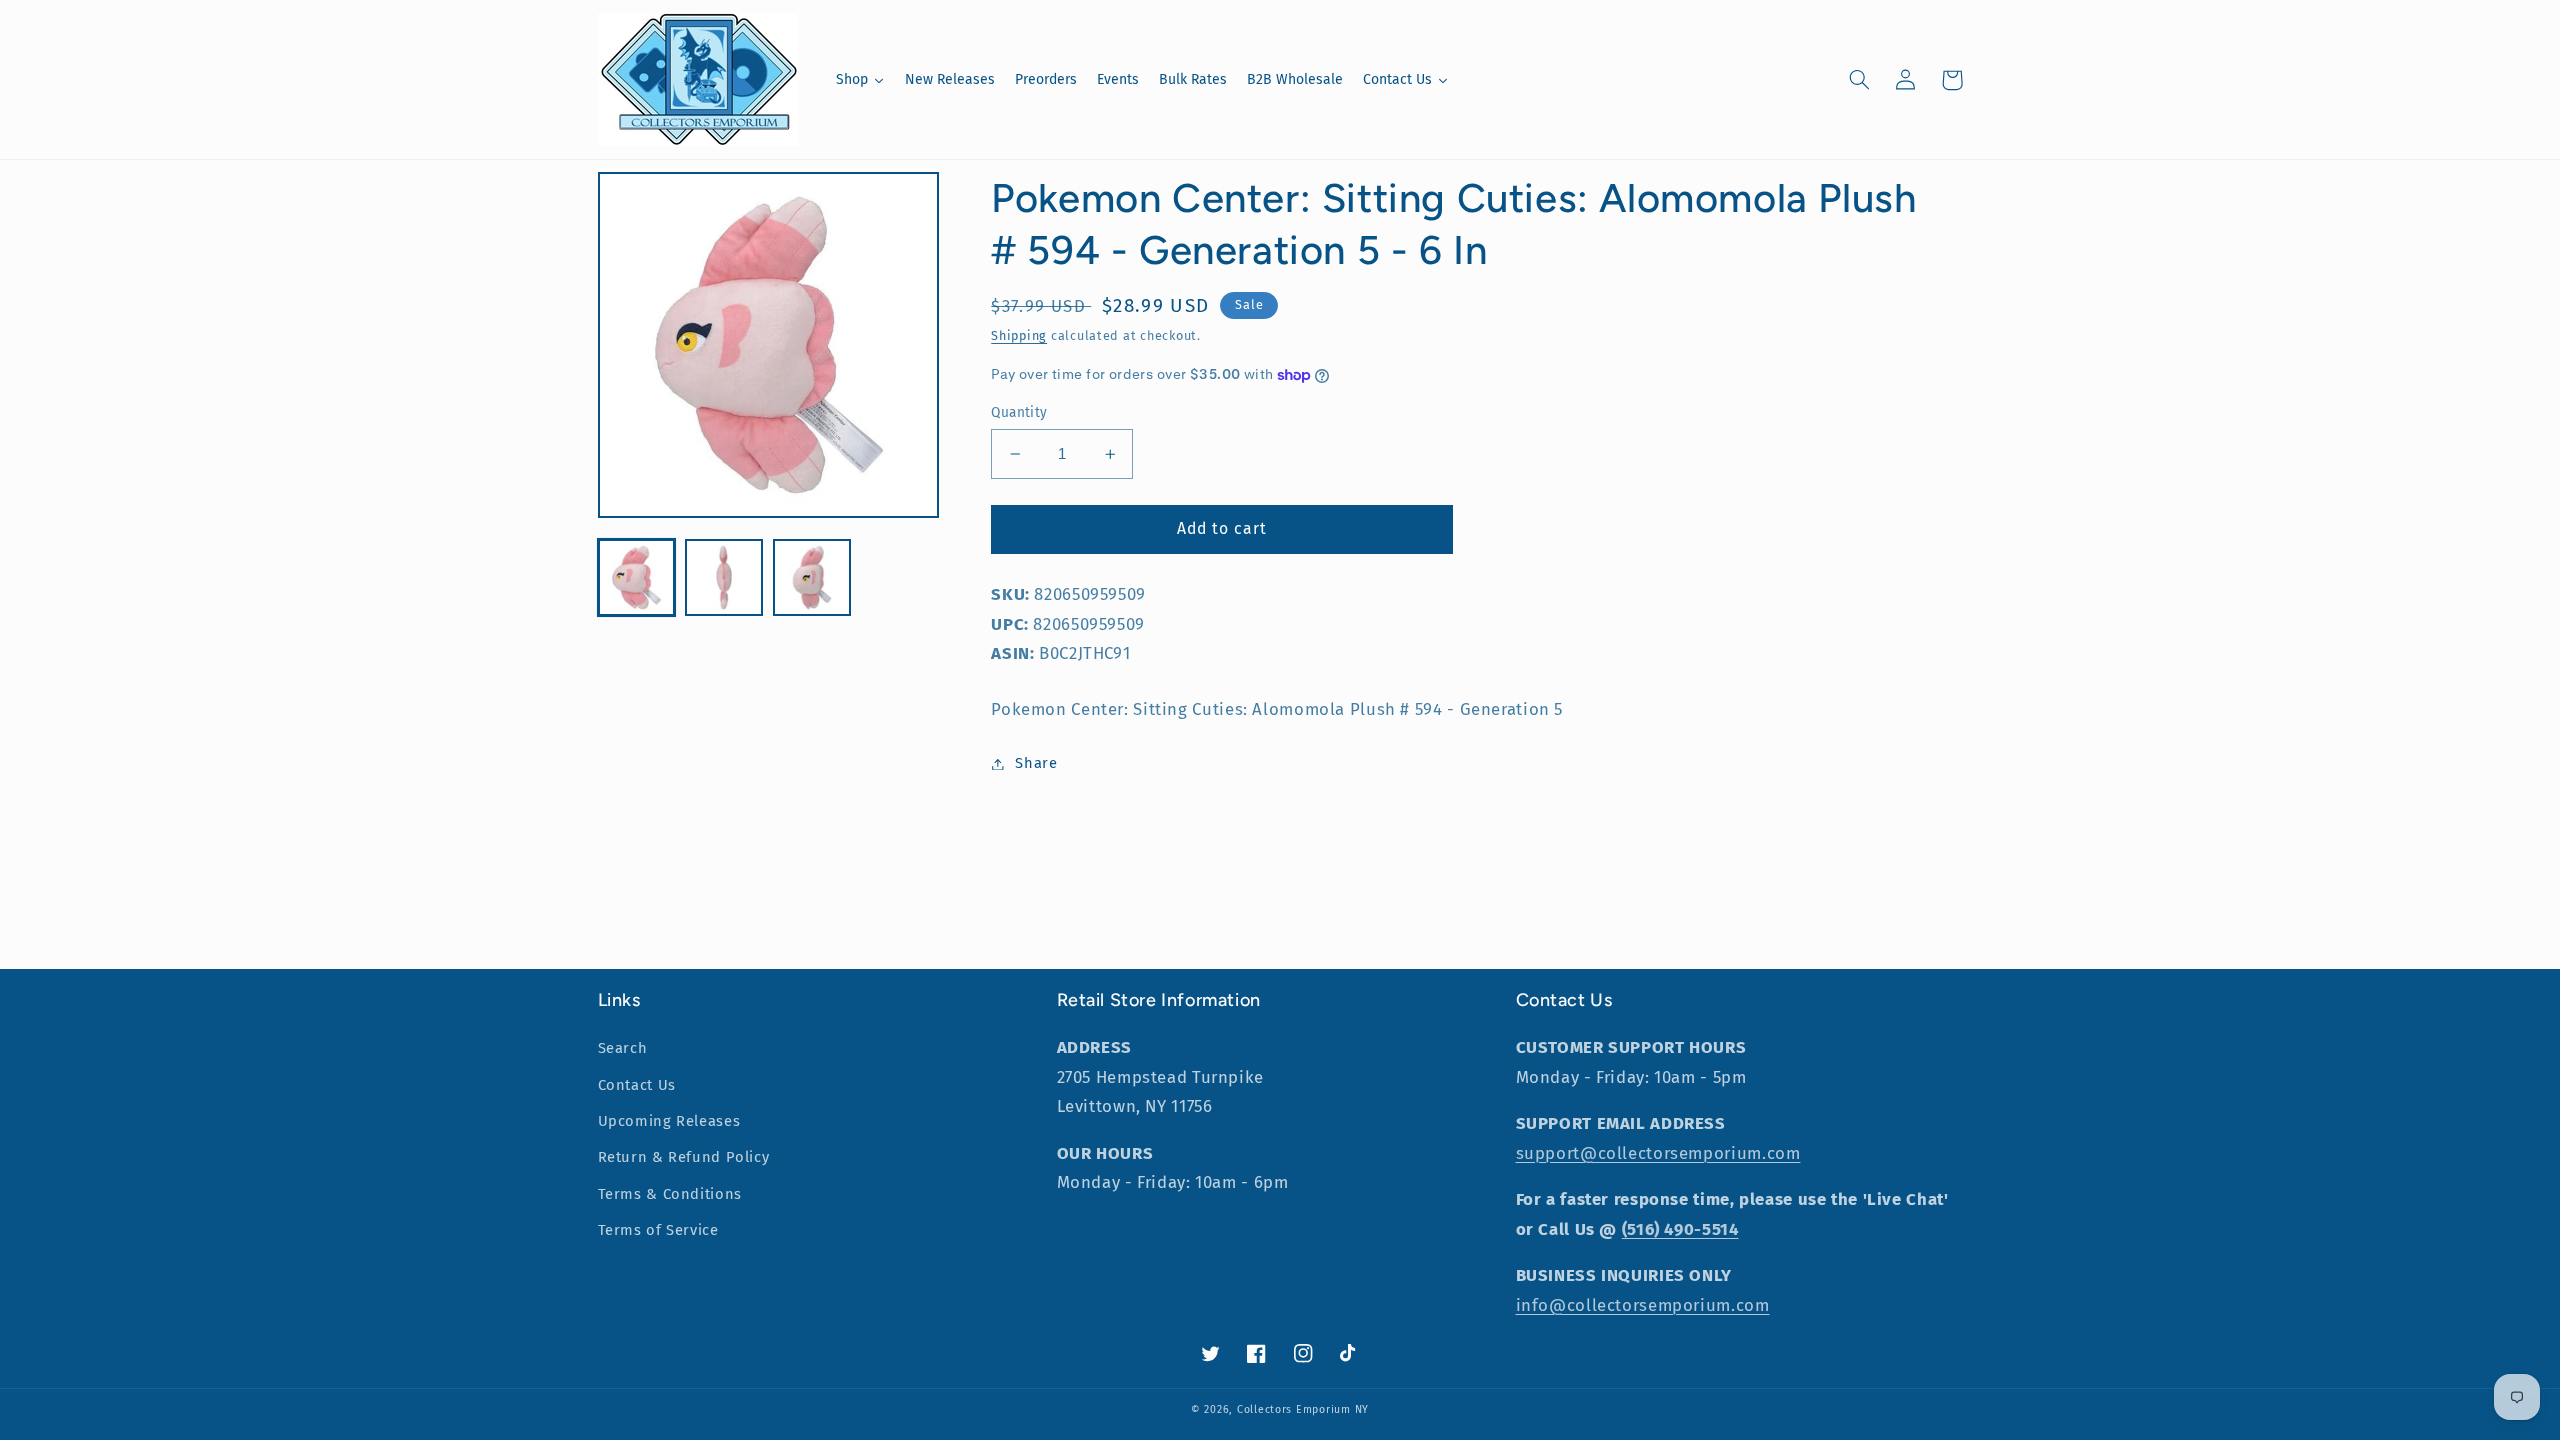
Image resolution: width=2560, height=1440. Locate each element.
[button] (1860, 80)
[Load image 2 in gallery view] (723, 577)
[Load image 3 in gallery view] (811, 577)
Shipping (1019, 335)
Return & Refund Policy (684, 1157)
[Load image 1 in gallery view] (636, 577)
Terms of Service (658, 1230)
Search (623, 1048)
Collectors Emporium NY (1303, 1409)
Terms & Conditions (670, 1194)
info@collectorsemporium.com (1643, 1305)
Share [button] (1036, 763)
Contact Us (637, 1085)
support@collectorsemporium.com (1658, 1153)
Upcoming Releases (669, 1121)
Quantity (1019, 412)
